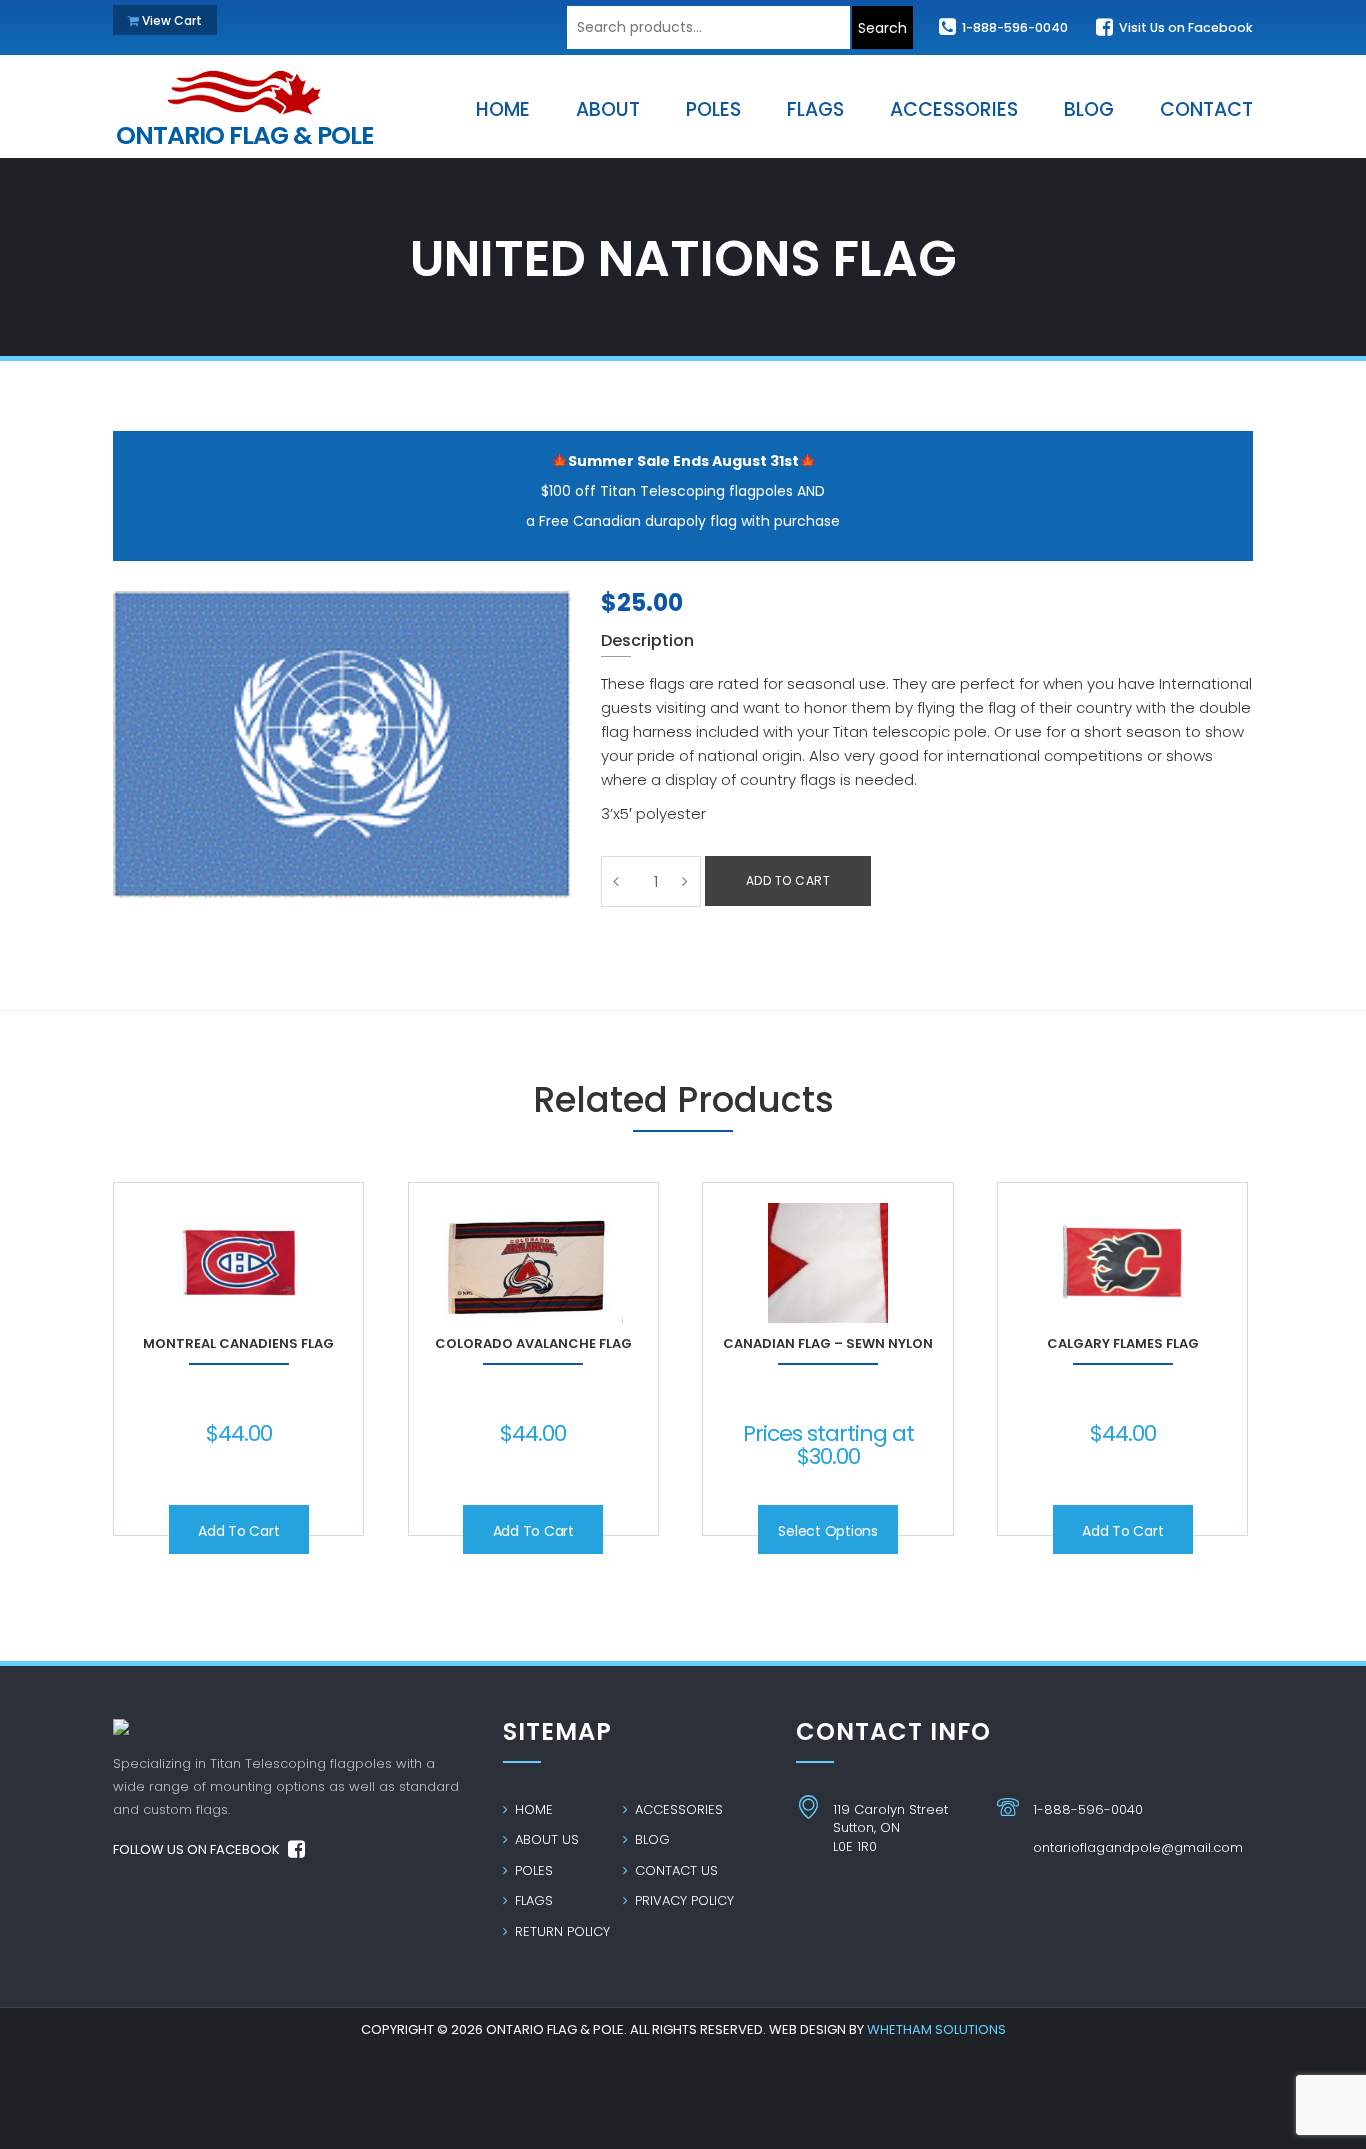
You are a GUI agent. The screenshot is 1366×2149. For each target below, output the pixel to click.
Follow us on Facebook (198, 1849)
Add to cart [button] (238, 1531)
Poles (532, 1870)
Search (882, 28)
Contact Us (674, 1870)
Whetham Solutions (936, 2029)
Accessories (677, 1809)
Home (532, 1809)
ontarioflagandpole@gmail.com (1138, 1847)
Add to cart (788, 880)
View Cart (170, 20)
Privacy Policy (682, 1900)
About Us (545, 1839)
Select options (828, 1531)
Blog (650, 1839)
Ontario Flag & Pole (244, 130)
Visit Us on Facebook (1184, 27)
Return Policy (560, 1931)
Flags (532, 1900)
